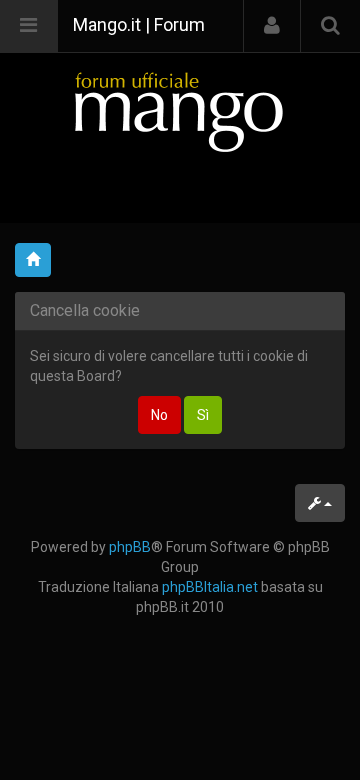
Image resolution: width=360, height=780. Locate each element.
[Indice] (180, 111)
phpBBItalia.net (210, 587)
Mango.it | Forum (139, 24)
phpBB (130, 547)
